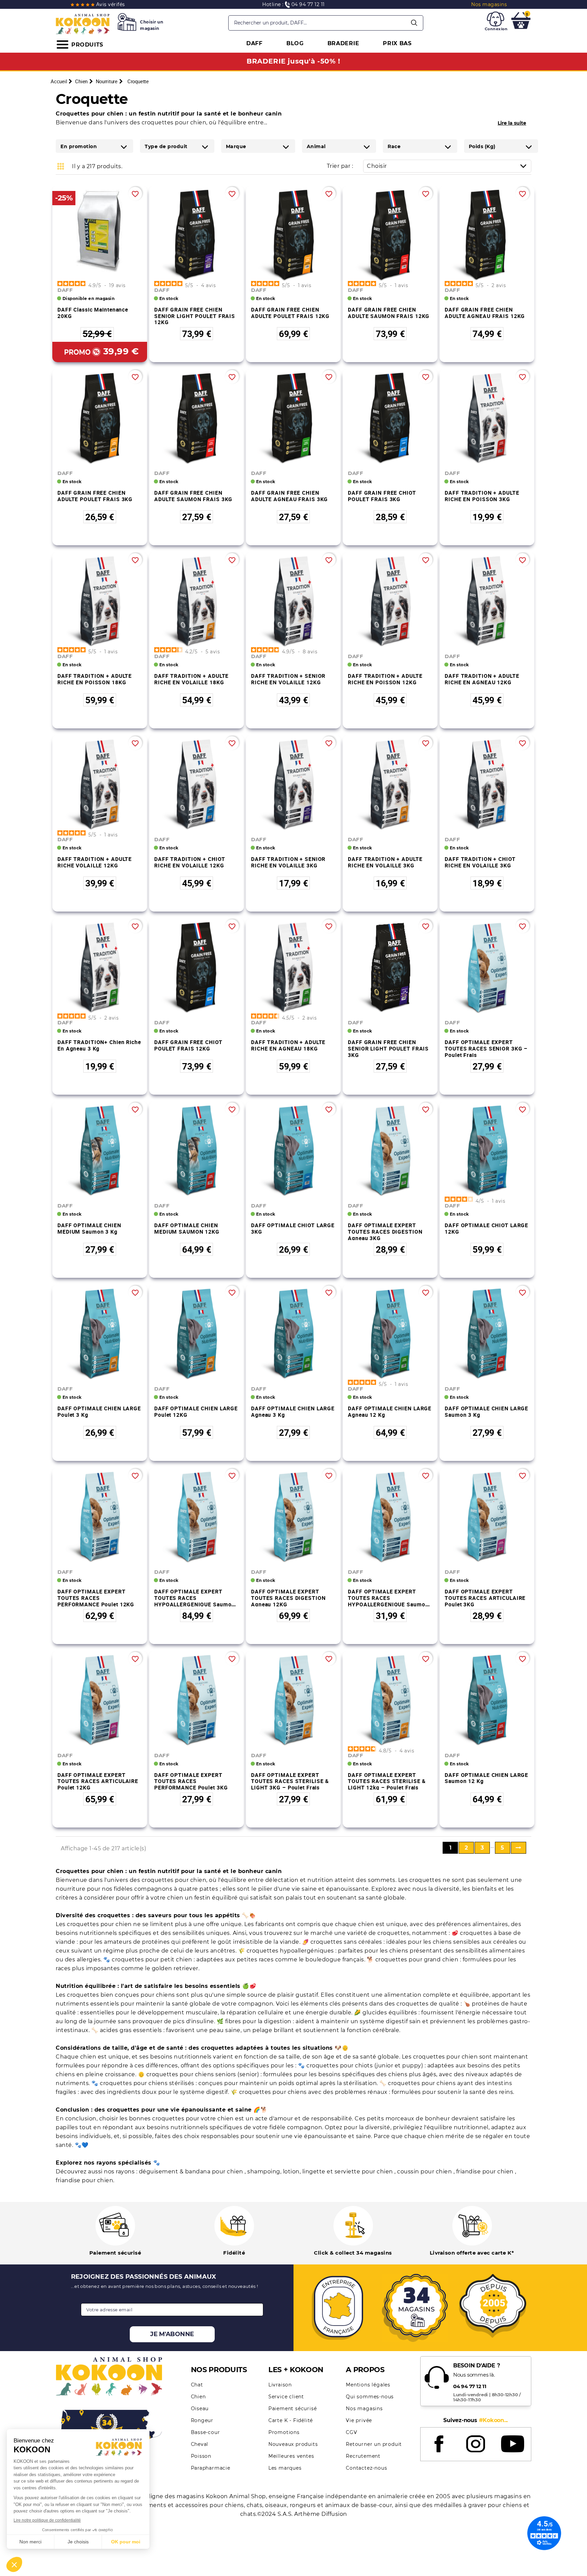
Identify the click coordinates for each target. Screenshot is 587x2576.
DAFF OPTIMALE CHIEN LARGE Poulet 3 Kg (99, 1411)
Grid (61, 166)
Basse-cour (206, 2432)
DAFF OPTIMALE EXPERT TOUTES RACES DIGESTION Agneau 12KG (288, 1598)
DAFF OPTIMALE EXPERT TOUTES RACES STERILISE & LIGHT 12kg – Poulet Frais (387, 1781)
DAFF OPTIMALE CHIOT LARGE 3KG (293, 1228)
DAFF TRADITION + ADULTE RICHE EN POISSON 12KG (385, 679)
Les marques (285, 2468)
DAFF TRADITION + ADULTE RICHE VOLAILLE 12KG (95, 862)
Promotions (284, 2432)
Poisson (201, 2456)
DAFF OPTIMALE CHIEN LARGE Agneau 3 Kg (293, 1411)
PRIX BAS (397, 43)
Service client (286, 2397)
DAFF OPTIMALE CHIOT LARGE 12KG (486, 1228)
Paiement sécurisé (293, 2409)
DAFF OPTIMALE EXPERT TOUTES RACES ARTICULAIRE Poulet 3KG (485, 1598)
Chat (197, 2385)
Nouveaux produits (293, 2444)
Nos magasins (364, 2409)
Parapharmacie (211, 2468)
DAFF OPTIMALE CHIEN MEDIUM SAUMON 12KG (187, 1228)
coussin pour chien (425, 2172)
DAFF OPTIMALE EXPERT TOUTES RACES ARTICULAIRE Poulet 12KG (98, 1781)
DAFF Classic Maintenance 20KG (93, 313)
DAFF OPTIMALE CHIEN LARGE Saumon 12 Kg (486, 1778)
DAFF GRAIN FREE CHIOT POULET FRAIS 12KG (188, 1045)
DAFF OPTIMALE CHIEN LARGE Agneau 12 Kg (390, 1411)
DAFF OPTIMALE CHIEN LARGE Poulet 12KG (196, 1411)
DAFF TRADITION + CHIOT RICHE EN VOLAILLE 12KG (190, 862)
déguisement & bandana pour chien (192, 2172)
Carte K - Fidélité (291, 2420)
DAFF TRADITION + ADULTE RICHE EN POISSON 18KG (95, 679)
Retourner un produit (374, 2444)
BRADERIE (343, 43)
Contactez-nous (366, 2468)
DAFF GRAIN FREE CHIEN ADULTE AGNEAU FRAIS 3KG (289, 496)
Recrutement (363, 2456)
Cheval (200, 2444)
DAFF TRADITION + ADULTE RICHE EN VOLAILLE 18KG (191, 679)
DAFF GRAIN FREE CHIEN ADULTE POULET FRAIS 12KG (290, 313)
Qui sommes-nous (370, 2397)
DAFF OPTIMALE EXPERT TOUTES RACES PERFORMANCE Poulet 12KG (96, 1598)
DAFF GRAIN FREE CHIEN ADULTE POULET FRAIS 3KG (95, 496)
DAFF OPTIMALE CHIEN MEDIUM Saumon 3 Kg (89, 1228)
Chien (198, 2397)
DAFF (254, 43)
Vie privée (359, 2420)
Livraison (280, 2385)
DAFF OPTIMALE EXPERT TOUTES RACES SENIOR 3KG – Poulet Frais (486, 1048)
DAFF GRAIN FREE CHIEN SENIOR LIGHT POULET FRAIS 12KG (195, 316)
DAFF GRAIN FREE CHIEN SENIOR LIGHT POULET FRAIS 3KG (388, 1048)
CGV (351, 2432)
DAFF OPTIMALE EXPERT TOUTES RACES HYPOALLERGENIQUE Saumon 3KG (388, 1601)
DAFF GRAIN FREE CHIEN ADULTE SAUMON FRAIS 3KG (193, 496)
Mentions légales (368, 2385)
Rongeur (202, 2420)
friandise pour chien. (85, 2180)
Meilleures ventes (291, 2456)
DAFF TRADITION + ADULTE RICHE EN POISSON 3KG (482, 496)
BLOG (295, 43)
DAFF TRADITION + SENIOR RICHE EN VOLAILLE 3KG (288, 862)
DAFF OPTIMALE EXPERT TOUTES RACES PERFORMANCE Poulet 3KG (191, 1781)
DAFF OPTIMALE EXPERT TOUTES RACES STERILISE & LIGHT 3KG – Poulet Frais (290, 1781)
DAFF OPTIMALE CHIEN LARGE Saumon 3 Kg (486, 1411)
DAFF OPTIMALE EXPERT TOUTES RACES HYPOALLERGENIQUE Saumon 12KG (194, 1601)
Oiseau (200, 2409)
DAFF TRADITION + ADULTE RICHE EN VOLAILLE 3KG (385, 862)
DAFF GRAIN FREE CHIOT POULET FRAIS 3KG (382, 496)
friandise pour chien (486, 2172)
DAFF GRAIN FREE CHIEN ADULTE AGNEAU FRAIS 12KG (485, 313)
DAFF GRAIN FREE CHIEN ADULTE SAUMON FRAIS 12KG (389, 313)
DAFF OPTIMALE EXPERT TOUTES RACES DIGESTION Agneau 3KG (385, 1231)
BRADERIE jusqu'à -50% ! (293, 61)
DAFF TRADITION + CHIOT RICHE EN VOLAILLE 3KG (480, 862)
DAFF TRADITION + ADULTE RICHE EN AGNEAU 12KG (482, 679)
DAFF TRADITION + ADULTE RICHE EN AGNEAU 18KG (288, 1045)
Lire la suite (512, 123)
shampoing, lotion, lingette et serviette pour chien (321, 2172)
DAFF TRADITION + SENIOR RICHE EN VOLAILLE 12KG (288, 679)
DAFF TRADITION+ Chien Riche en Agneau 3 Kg (99, 1045)
